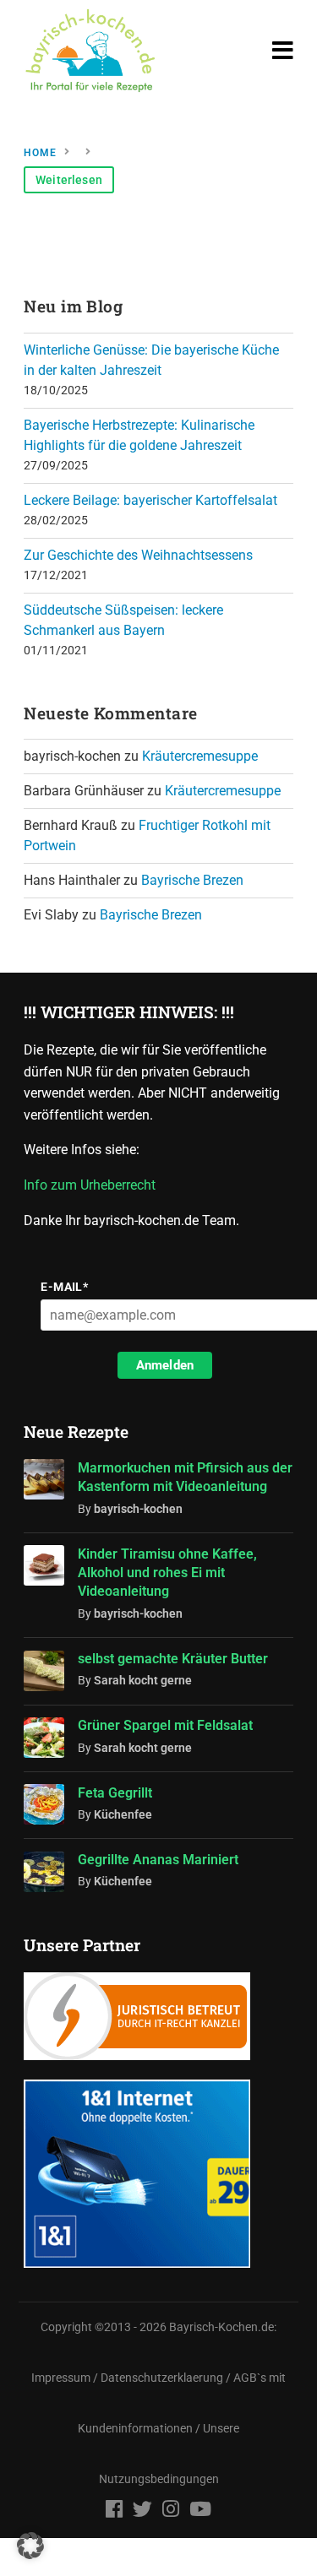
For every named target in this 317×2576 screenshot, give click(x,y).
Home (40, 153)
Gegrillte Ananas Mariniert (158, 1860)
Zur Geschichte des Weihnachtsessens (138, 555)
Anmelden (165, 1365)
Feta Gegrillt (115, 1793)
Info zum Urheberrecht (93, 1185)
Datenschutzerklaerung (162, 2378)
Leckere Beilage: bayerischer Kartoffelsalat (150, 500)
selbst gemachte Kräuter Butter (173, 1659)
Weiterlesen (69, 180)
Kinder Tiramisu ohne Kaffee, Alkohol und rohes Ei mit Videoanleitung (167, 1573)
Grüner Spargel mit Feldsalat (165, 1725)
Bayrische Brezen (192, 880)
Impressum (61, 2378)
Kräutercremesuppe (200, 756)
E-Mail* (64, 1287)
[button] (30, 2546)
